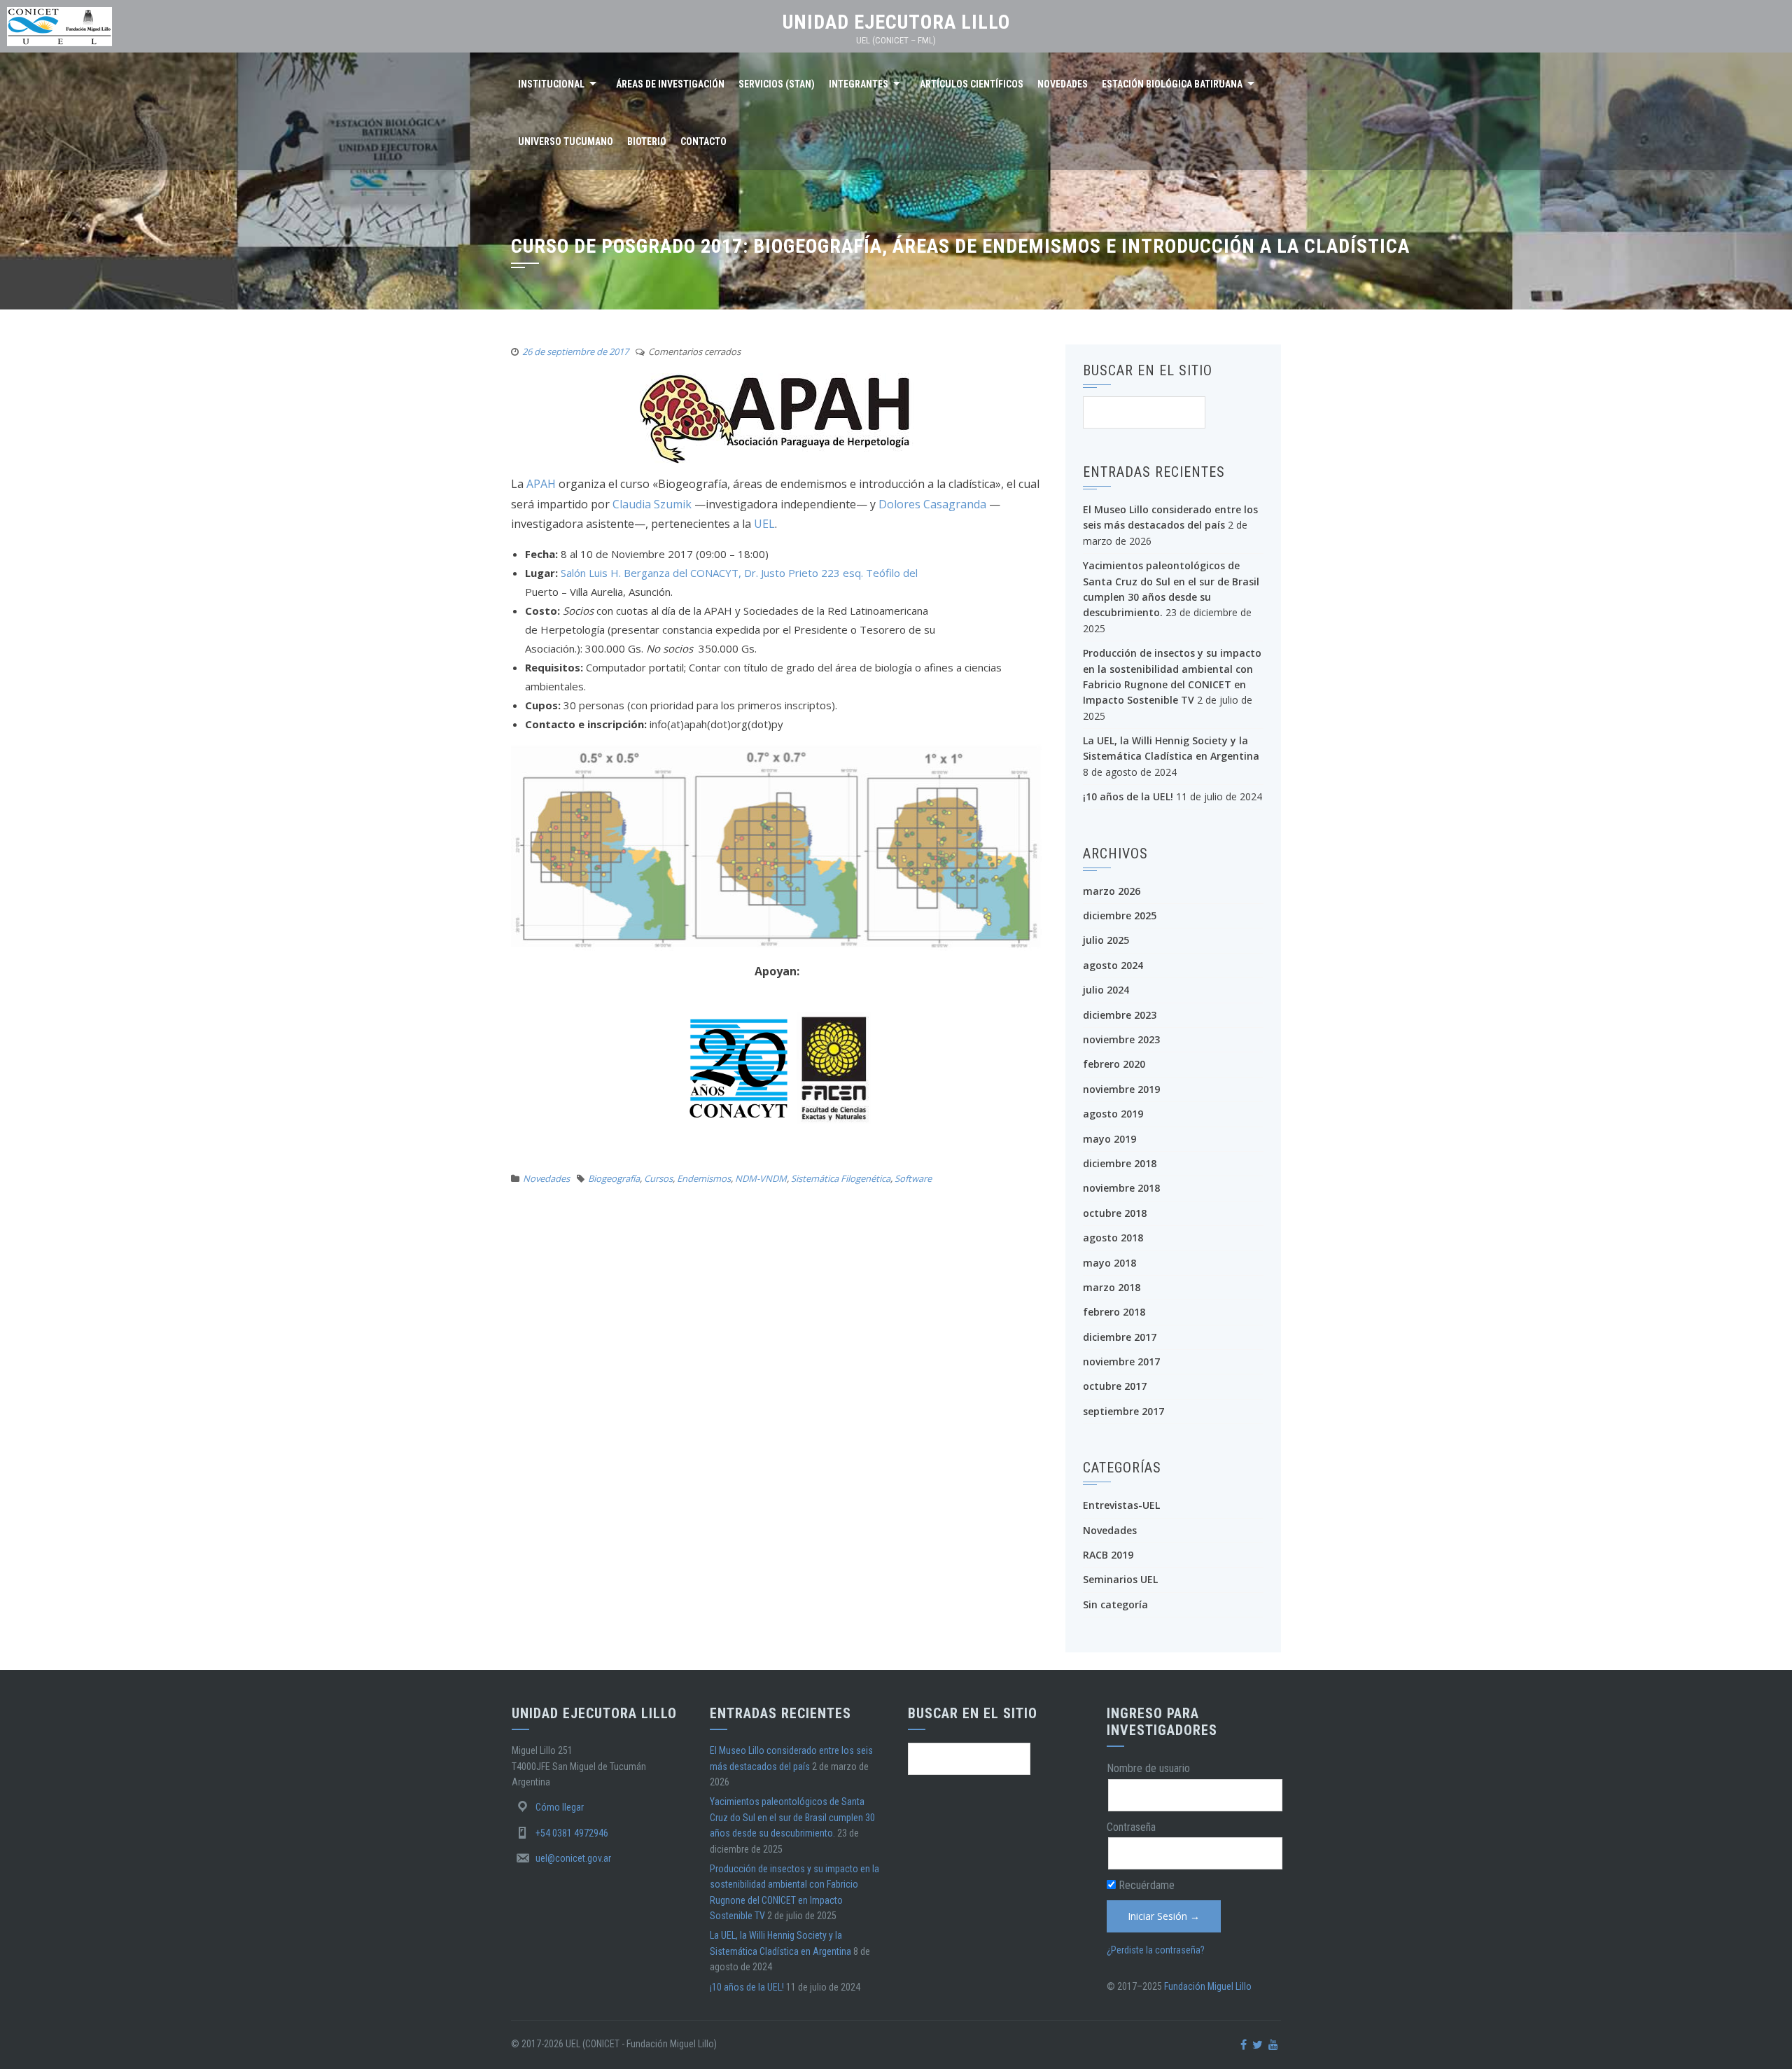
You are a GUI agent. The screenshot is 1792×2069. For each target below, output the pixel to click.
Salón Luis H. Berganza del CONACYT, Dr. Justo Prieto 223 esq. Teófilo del (739, 573)
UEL (764, 524)
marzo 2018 (1112, 1287)
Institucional (551, 84)
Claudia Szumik (653, 504)
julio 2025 (1106, 940)
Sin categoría (1115, 1604)
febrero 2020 (1114, 1064)
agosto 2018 (1113, 1238)
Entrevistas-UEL (1121, 1505)
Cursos (658, 1178)
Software (913, 1178)
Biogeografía (614, 1178)
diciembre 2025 (1120, 915)
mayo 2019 (1109, 1139)
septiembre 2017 (1123, 1411)
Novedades (1063, 84)
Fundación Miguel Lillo (1208, 1986)
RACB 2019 (1108, 1555)
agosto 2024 (1113, 965)
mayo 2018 (1109, 1263)
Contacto (703, 141)
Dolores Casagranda (932, 504)
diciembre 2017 (1120, 1337)
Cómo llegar (560, 1807)
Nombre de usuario (1148, 1768)
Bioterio (647, 141)
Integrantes (859, 84)
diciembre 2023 (1120, 1015)
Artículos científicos (972, 84)
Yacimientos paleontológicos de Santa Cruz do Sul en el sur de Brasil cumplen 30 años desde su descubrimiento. (792, 1817)
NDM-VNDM (761, 1178)
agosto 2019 (1113, 1114)
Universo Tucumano (566, 141)
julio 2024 (1106, 990)
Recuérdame (1145, 1885)
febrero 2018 (1114, 1312)
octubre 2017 (1115, 1386)
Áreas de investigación (670, 84)
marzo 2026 (1112, 891)
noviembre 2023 (1121, 1039)
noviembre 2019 (1121, 1089)
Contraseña (1131, 1827)
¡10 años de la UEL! (1128, 796)
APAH (541, 484)
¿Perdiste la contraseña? (1156, 1950)
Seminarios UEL (1120, 1579)
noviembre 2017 (1121, 1361)
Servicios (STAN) (777, 84)
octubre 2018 (1115, 1213)
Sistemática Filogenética (841, 1178)
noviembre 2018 (1121, 1188)
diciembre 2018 (1120, 1163)
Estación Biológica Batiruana (1172, 84)
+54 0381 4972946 (572, 1833)
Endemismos (704, 1178)
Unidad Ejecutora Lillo (896, 22)
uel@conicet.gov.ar (573, 1858)
